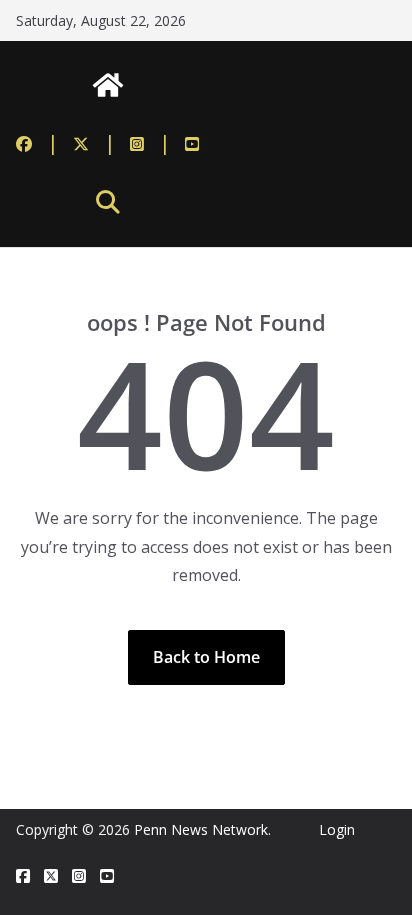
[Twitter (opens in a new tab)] (94, 143)
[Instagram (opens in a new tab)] (150, 143)
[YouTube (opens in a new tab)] (192, 143)
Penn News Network (201, 829)
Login (337, 829)
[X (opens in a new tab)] (51, 876)
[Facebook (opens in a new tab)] (37, 143)
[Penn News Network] (108, 85)
